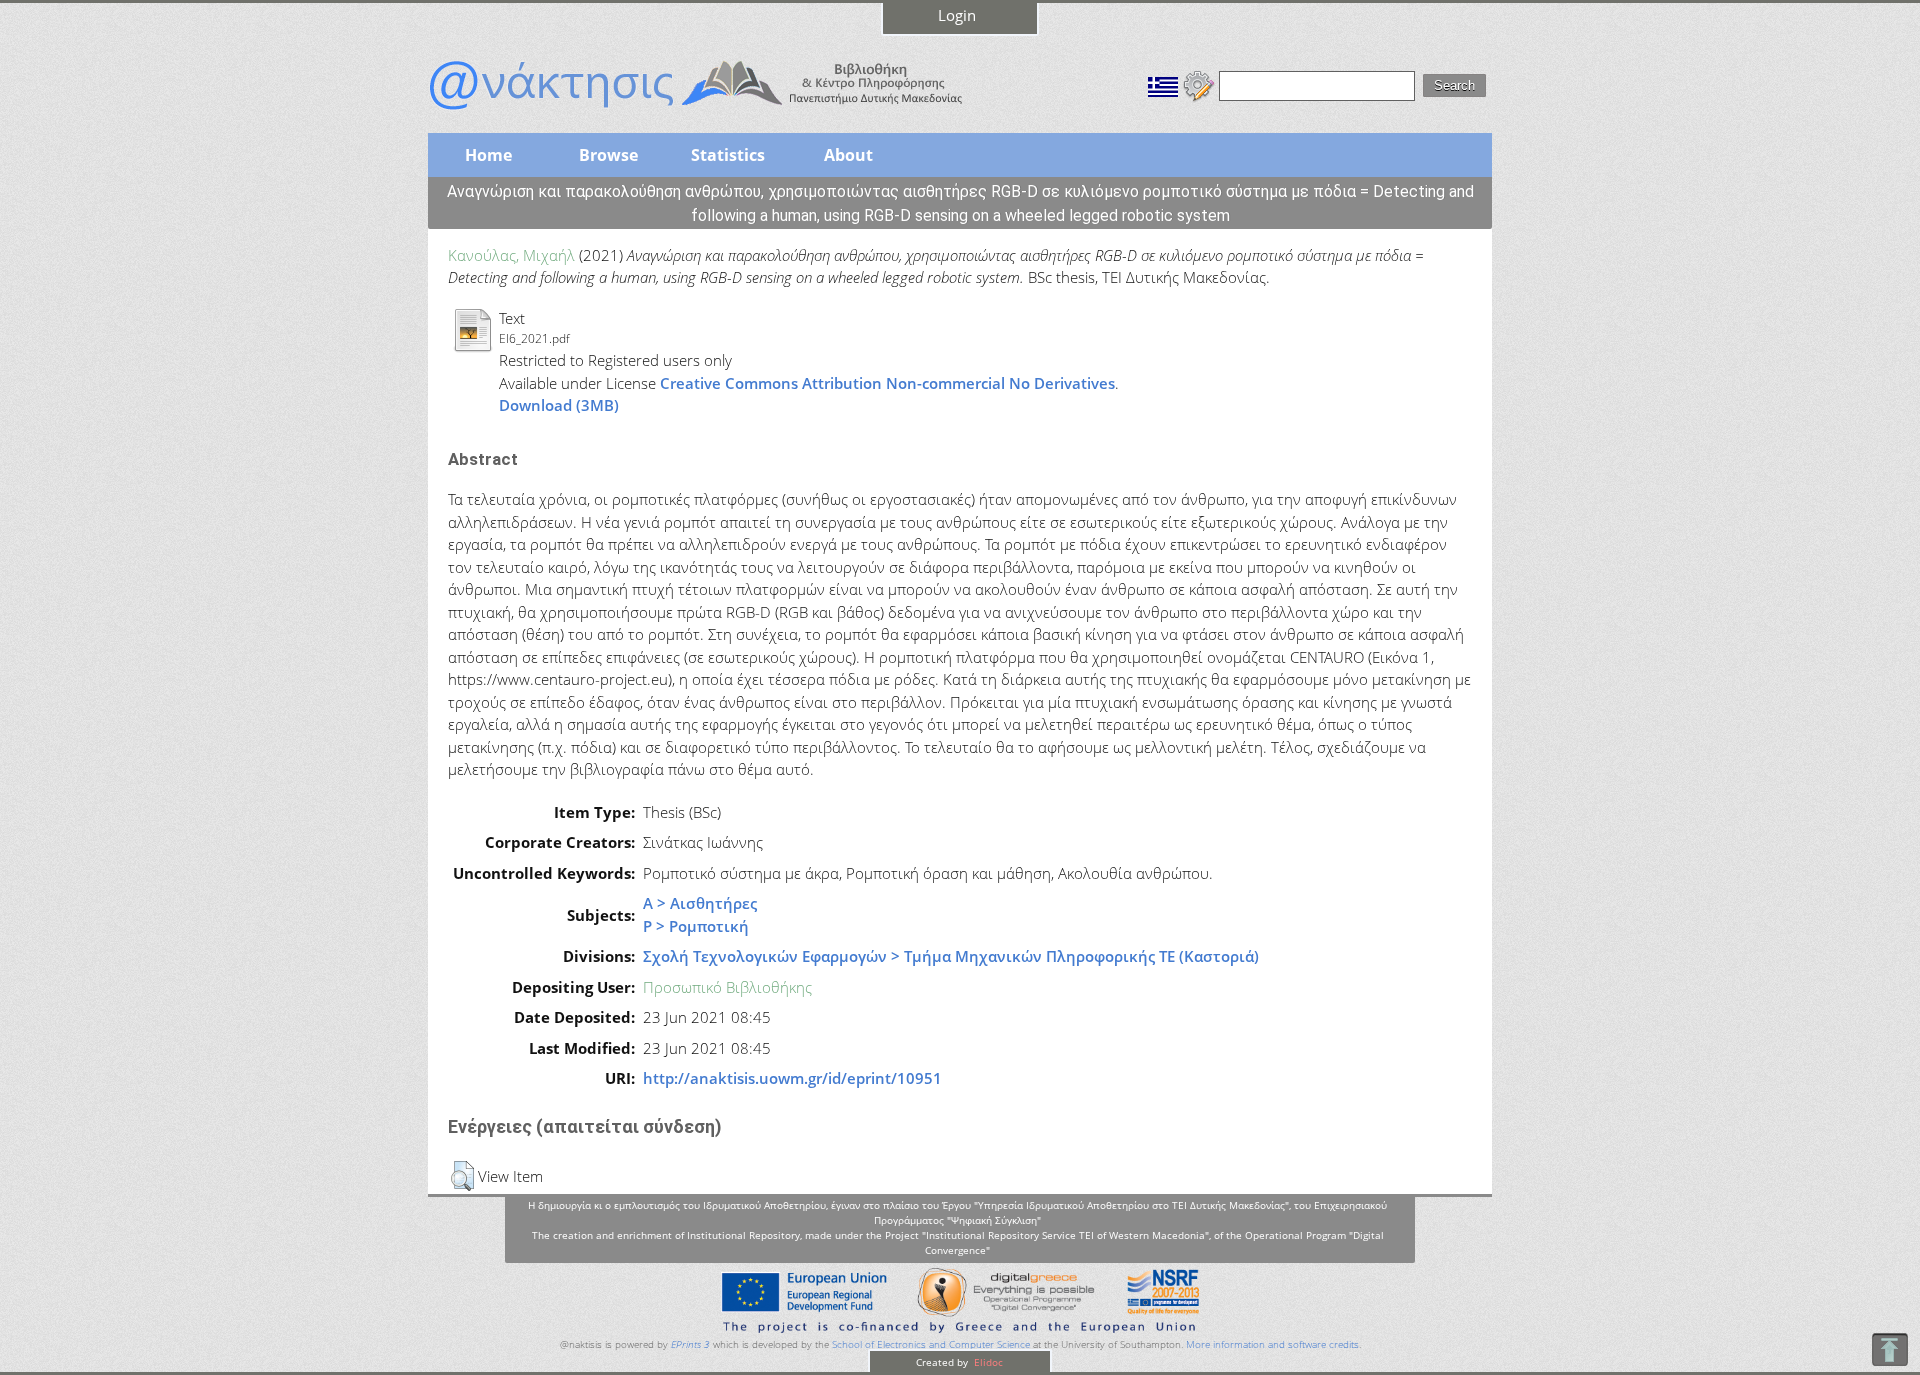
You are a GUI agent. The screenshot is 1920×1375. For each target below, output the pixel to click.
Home (488, 155)
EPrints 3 (690, 1344)
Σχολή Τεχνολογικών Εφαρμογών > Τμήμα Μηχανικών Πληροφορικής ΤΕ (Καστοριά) (951, 956)
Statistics (728, 155)
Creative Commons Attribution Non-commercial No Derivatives (887, 383)
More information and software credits (1272, 1344)
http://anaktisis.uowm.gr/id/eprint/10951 (792, 1078)
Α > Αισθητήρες (700, 903)
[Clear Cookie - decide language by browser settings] (1199, 84)
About (848, 155)
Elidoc (987, 1362)
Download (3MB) (559, 405)
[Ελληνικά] (1163, 84)
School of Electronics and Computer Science (931, 1344)
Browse (608, 155)
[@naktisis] (728, 112)
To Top (1889, 1349)
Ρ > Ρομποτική (696, 926)
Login (957, 15)
